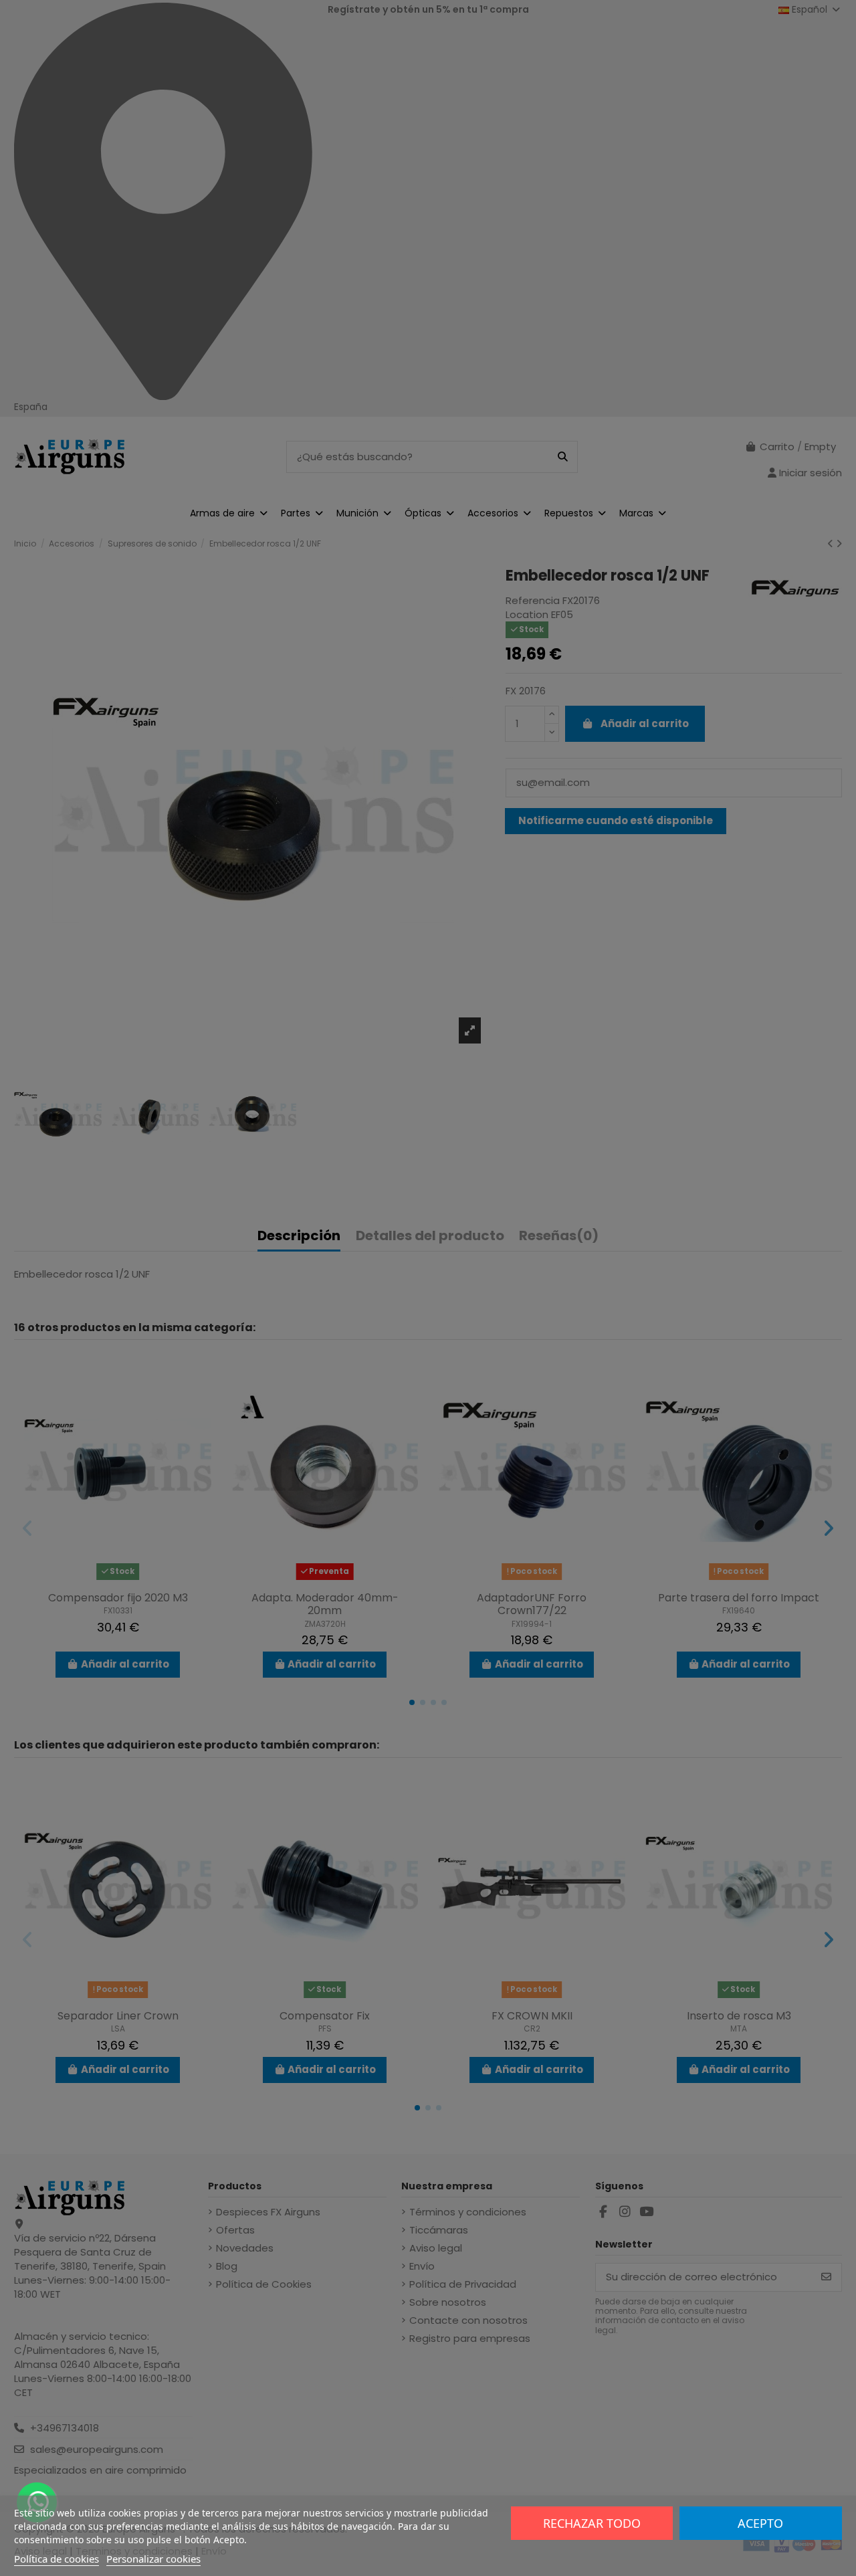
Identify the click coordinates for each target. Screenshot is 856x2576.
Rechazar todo (592, 2523)
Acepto (760, 2523)
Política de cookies (57, 2559)
